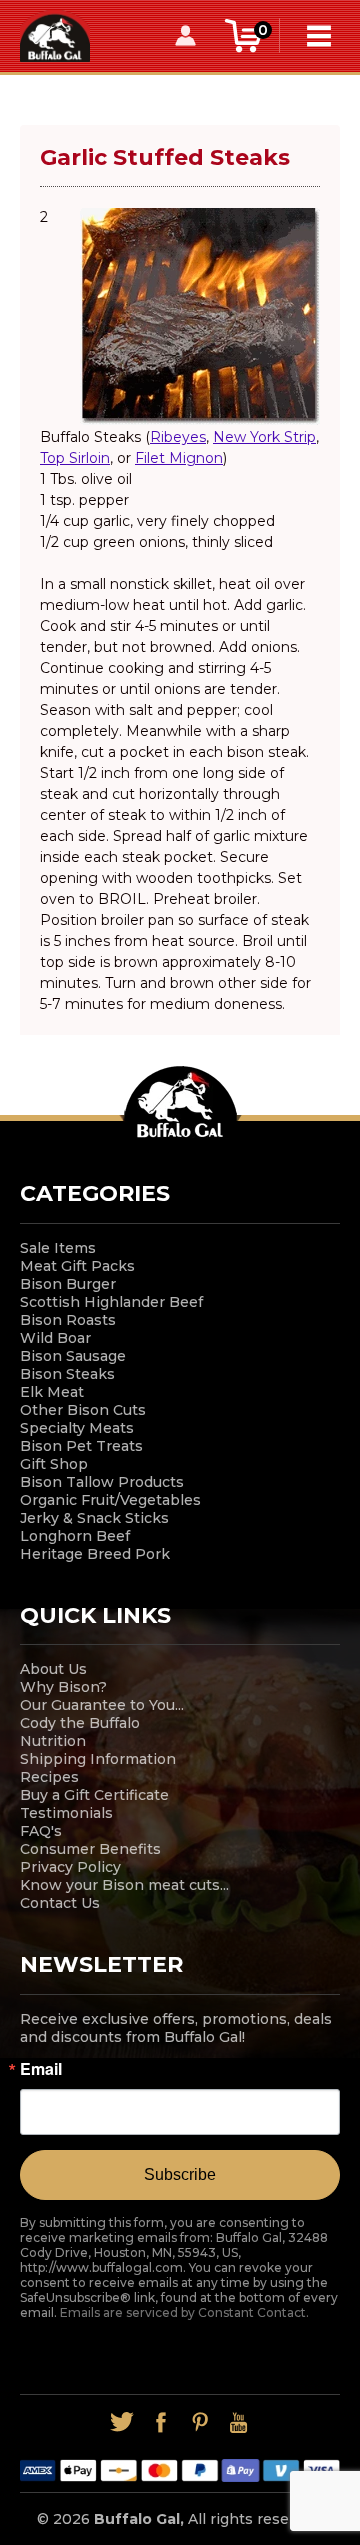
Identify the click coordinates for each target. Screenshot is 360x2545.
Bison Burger (68, 1284)
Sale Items (58, 1248)
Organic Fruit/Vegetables (110, 1500)
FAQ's (41, 1831)
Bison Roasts (68, 1320)
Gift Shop (54, 1464)
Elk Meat (52, 1392)
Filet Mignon (179, 458)
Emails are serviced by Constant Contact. (184, 2312)
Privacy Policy (70, 1867)
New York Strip (264, 437)
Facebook (160, 2422)
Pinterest (199, 2422)
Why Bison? (63, 1687)
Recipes (49, 1777)
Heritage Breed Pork (95, 1554)
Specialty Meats (77, 1428)
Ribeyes (178, 437)
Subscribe (180, 2174)
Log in (185, 35)
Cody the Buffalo (80, 1723)
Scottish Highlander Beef (111, 1302)
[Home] (55, 34)
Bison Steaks (67, 1374)
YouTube (238, 2422)
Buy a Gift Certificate (94, 1795)
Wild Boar (55, 1338)
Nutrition (53, 1741)
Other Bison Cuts (83, 1410)
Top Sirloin (75, 458)
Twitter (121, 2422)
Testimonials (66, 1813)
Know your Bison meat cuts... (124, 1885)
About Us (53, 1669)
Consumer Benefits (90, 1849)
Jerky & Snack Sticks (94, 1518)
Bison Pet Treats (81, 1446)
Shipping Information (98, 1759)
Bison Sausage (73, 1356)
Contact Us (60, 1903)
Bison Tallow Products (102, 1482)
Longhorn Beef (75, 1536)
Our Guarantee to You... (102, 1705)
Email (41, 2069)
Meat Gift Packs (77, 1266)
